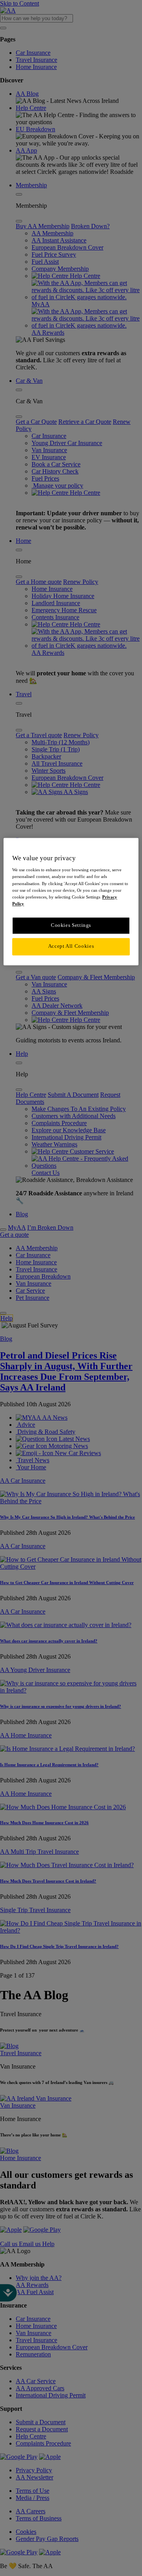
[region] (71, 901)
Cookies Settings (71, 925)
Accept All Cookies (71, 947)
